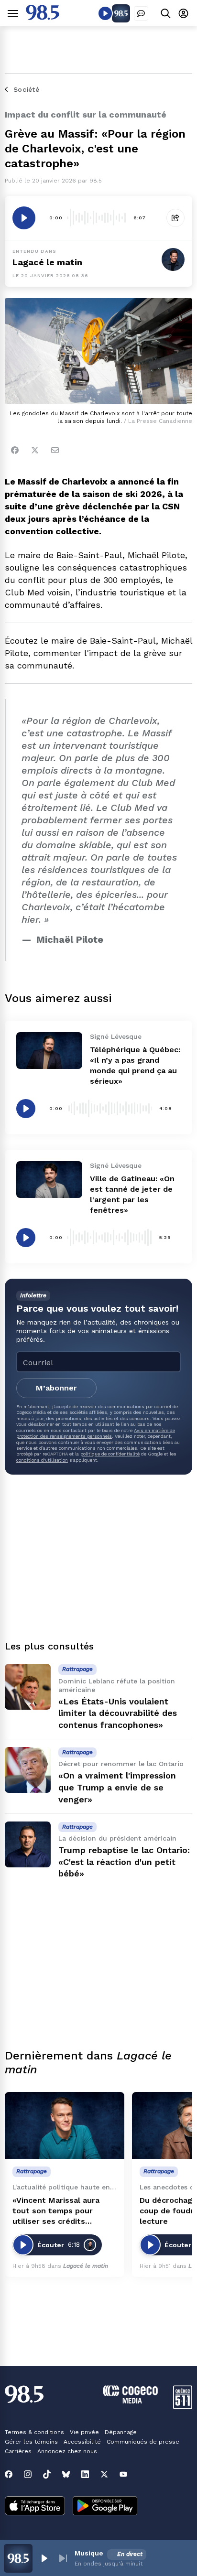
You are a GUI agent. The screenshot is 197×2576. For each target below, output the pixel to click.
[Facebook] (15, 450)
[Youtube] (123, 2474)
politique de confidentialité (110, 1454)
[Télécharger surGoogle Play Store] (105, 2507)
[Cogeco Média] (130, 2401)
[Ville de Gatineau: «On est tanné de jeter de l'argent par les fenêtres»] (49, 1180)
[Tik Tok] (47, 2474)
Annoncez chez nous (67, 2451)
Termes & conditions (34, 2432)
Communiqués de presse (143, 2442)
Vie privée (84, 2432)
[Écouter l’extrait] (24, 218)
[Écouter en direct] (105, 13)
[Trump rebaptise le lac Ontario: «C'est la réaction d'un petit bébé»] (28, 1844)
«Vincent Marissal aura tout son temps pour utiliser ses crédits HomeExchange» (56, 2211)
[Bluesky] (66, 2474)
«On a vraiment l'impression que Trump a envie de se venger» (117, 1787)
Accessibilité (82, 2442)
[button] (44, 2558)
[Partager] (175, 218)
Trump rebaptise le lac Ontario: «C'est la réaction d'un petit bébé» (124, 1862)
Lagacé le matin (47, 262)
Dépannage (121, 2432)
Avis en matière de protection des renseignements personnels (96, 1433)
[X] (104, 2474)
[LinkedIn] (85, 2474)
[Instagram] (28, 2474)
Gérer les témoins (31, 2442)
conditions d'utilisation (42, 1460)
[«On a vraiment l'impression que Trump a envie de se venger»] (28, 1770)
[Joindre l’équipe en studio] (141, 13)
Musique (89, 2553)
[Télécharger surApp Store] (35, 2507)
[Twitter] (35, 450)
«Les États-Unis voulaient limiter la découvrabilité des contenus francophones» (118, 1713)
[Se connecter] (183, 13)
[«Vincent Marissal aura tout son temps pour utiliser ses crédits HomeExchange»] (65, 2126)
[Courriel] (55, 450)
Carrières (18, 2451)
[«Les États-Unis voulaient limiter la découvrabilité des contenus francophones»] (28, 1687)
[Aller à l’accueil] (43, 17)
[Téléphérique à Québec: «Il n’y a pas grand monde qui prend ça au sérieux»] (49, 1051)
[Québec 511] (183, 2407)
